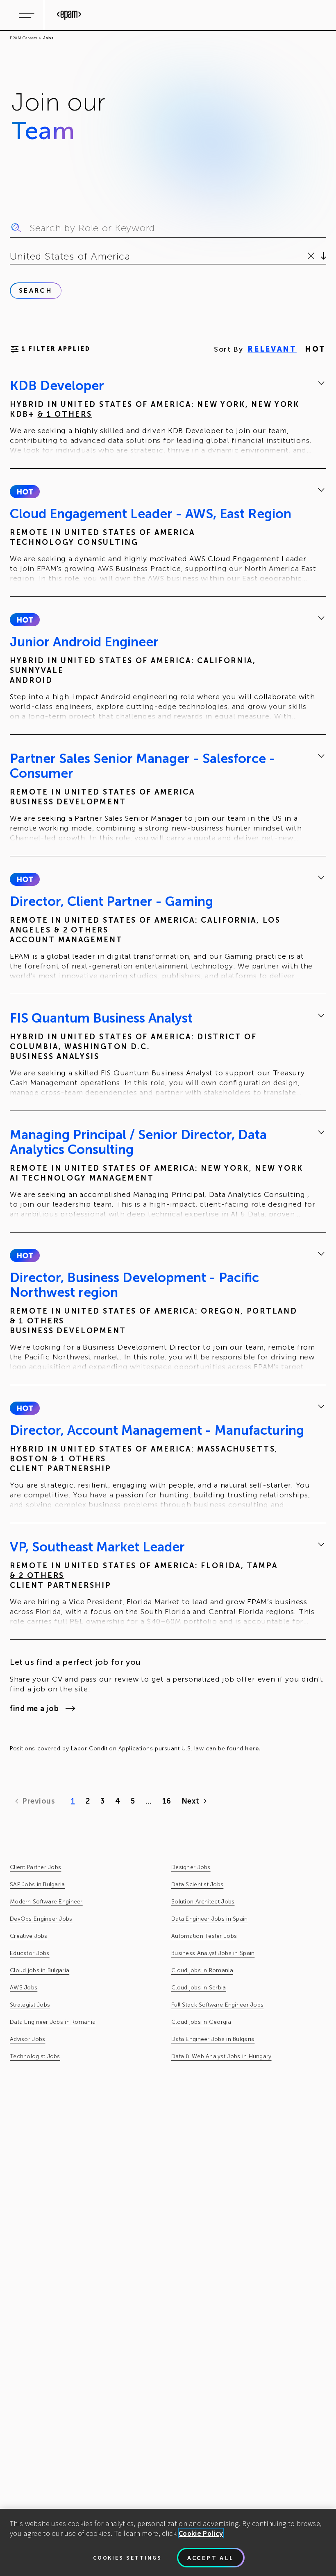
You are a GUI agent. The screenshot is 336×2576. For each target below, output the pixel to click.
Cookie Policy (201, 2533)
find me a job (34, 1709)
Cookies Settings (127, 2558)
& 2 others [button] (81, 930)
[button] (25, 492)
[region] (168, 2542)
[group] (168, 418)
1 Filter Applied (56, 349)
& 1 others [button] (65, 414)
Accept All (211, 2558)
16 (167, 1801)
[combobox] (11, 256)
